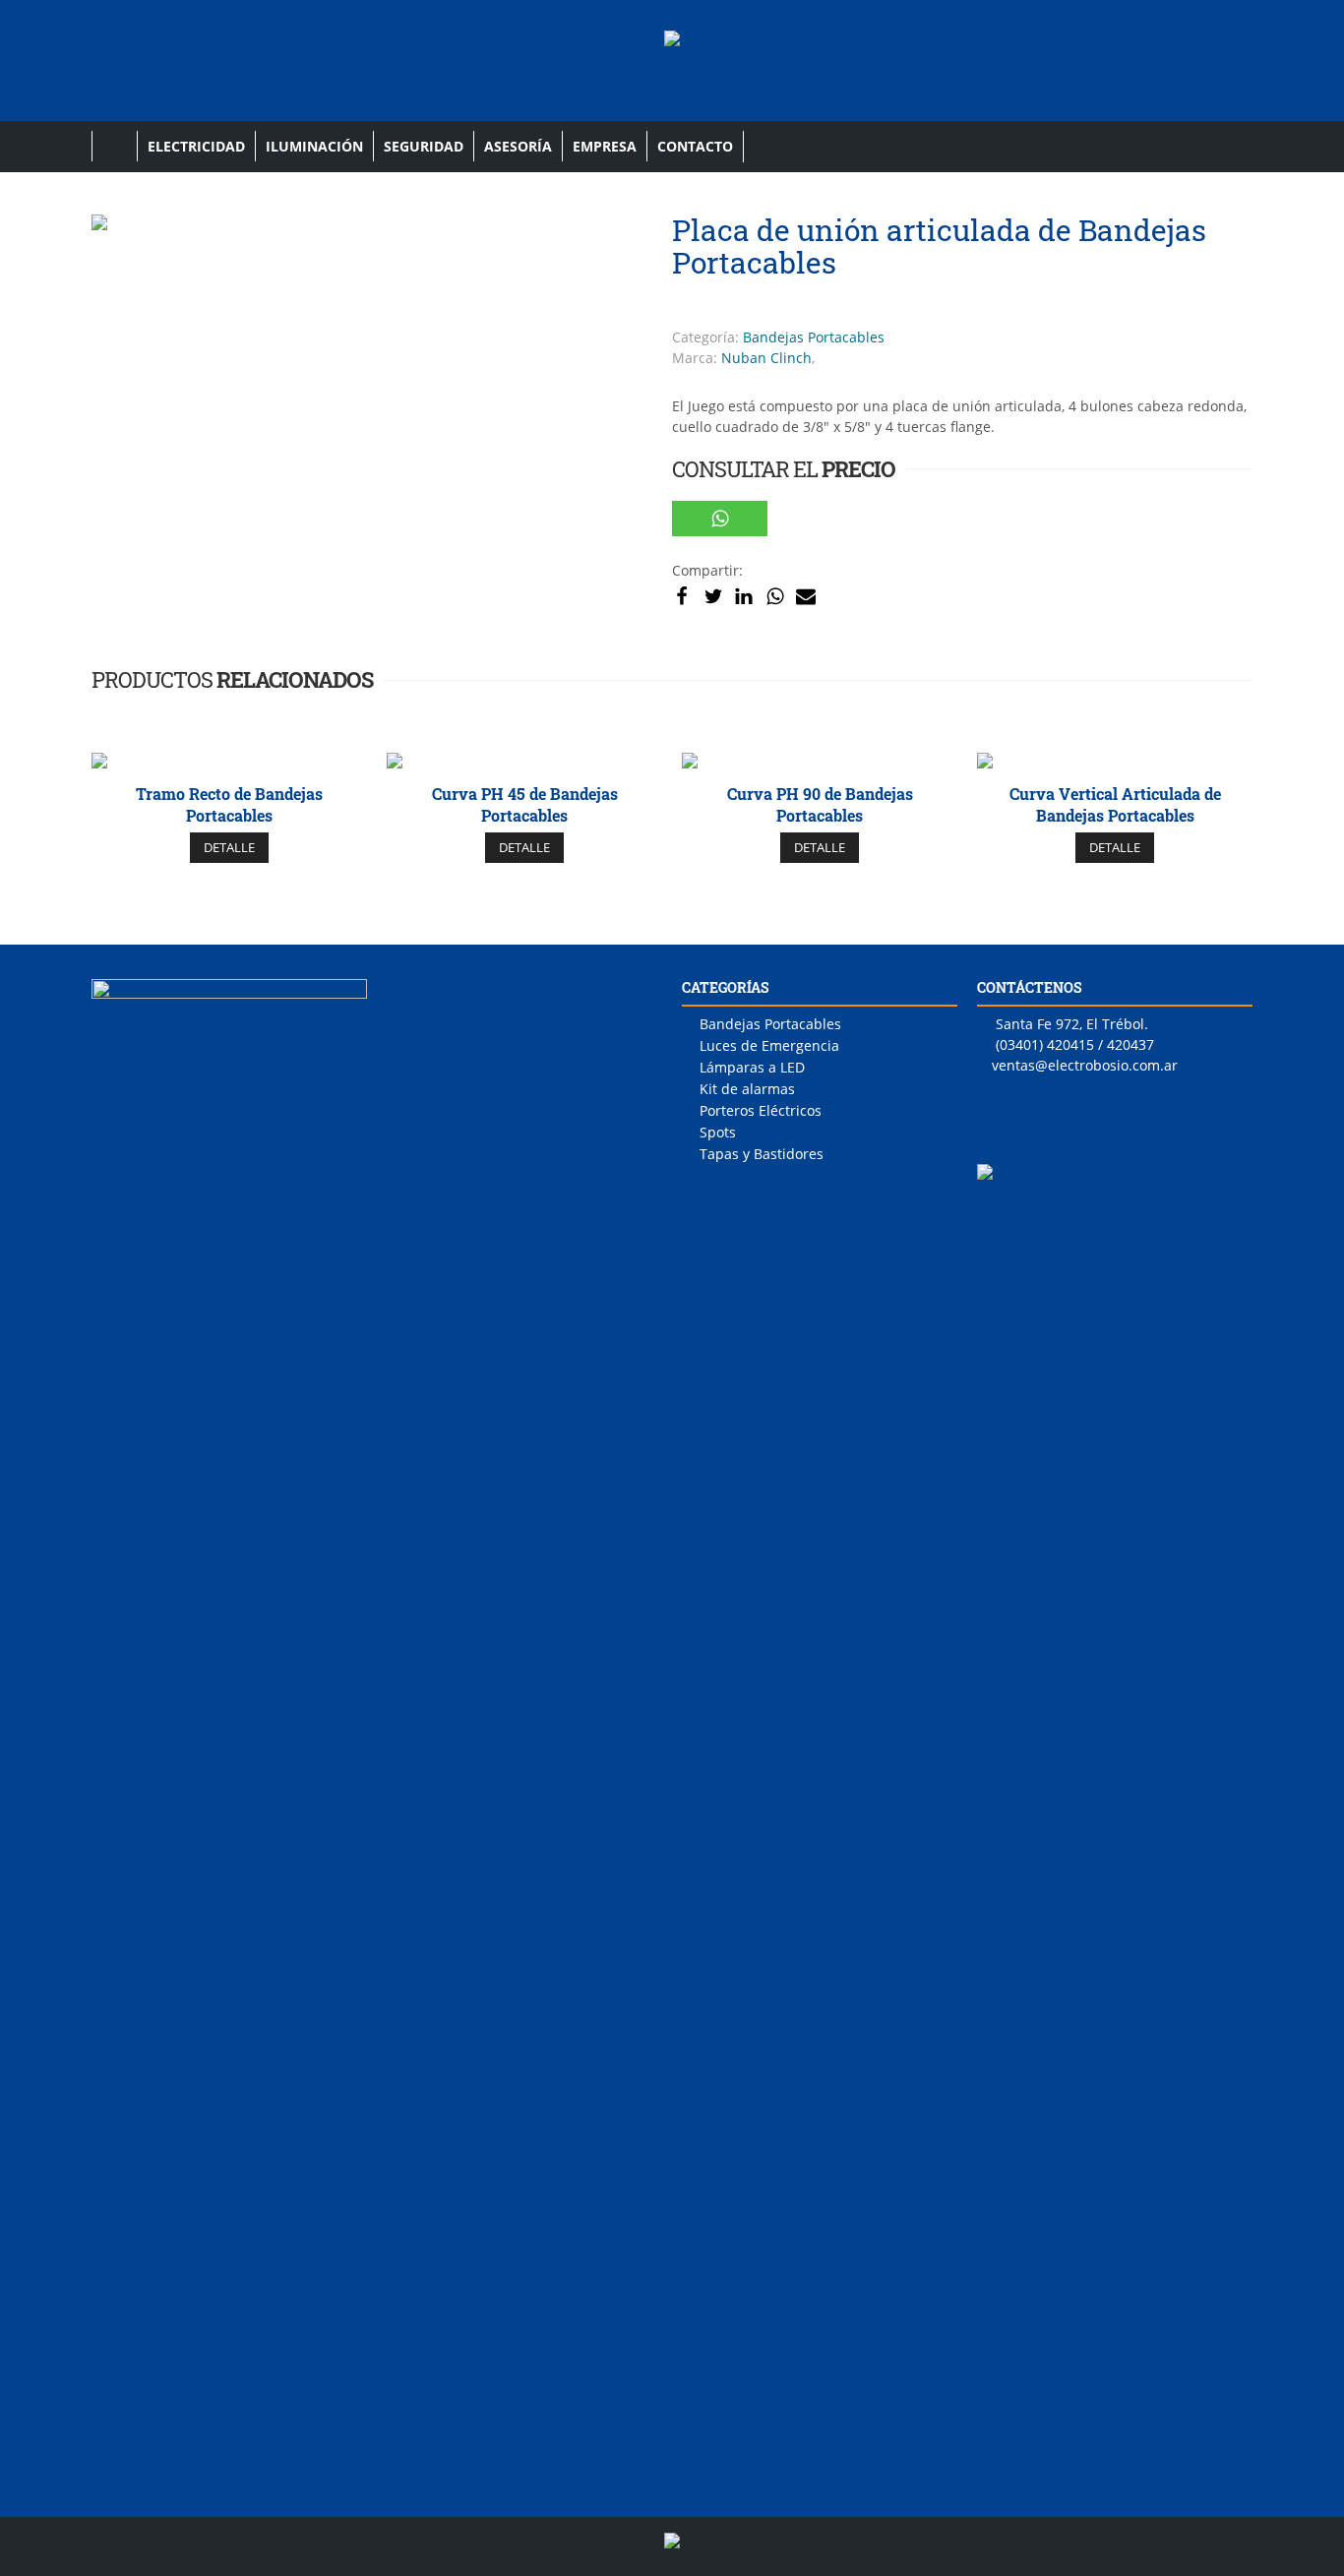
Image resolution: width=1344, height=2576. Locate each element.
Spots (718, 1132)
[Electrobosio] (672, 51)
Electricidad (196, 146)
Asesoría (518, 146)
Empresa (605, 146)
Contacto (695, 146)
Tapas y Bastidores (762, 1154)
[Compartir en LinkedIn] (744, 595)
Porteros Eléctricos (761, 1110)
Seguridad (424, 146)
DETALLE (229, 847)
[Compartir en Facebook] (682, 595)
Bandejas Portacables (814, 337)
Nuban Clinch (766, 358)
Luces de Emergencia (769, 1045)
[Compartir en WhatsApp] (720, 519)
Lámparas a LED (752, 1067)
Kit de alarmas (747, 1089)
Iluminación (314, 146)
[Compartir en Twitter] (713, 595)
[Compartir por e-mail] (806, 595)
